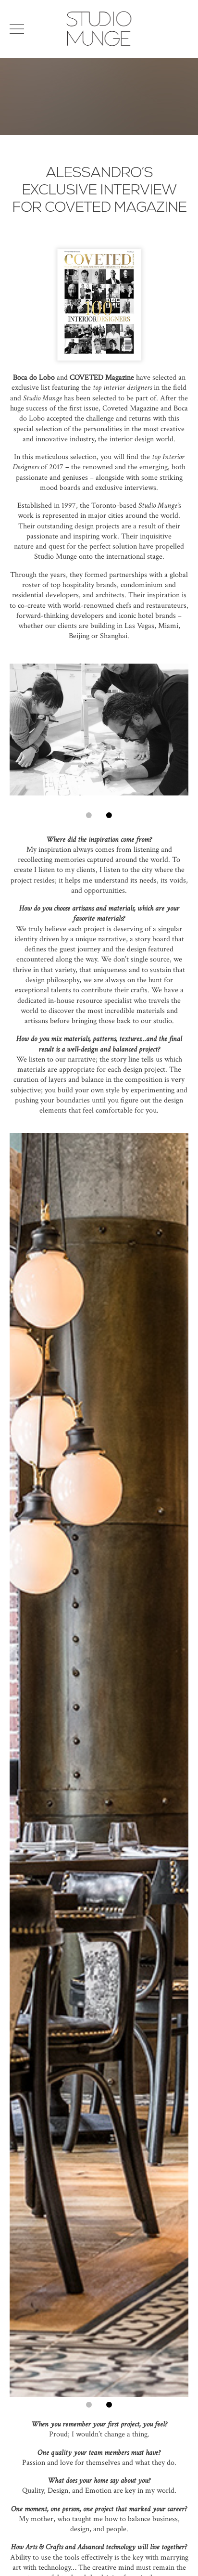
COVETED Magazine (102, 378)
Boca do (25, 378)
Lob (44, 378)
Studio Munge (99, 45)
